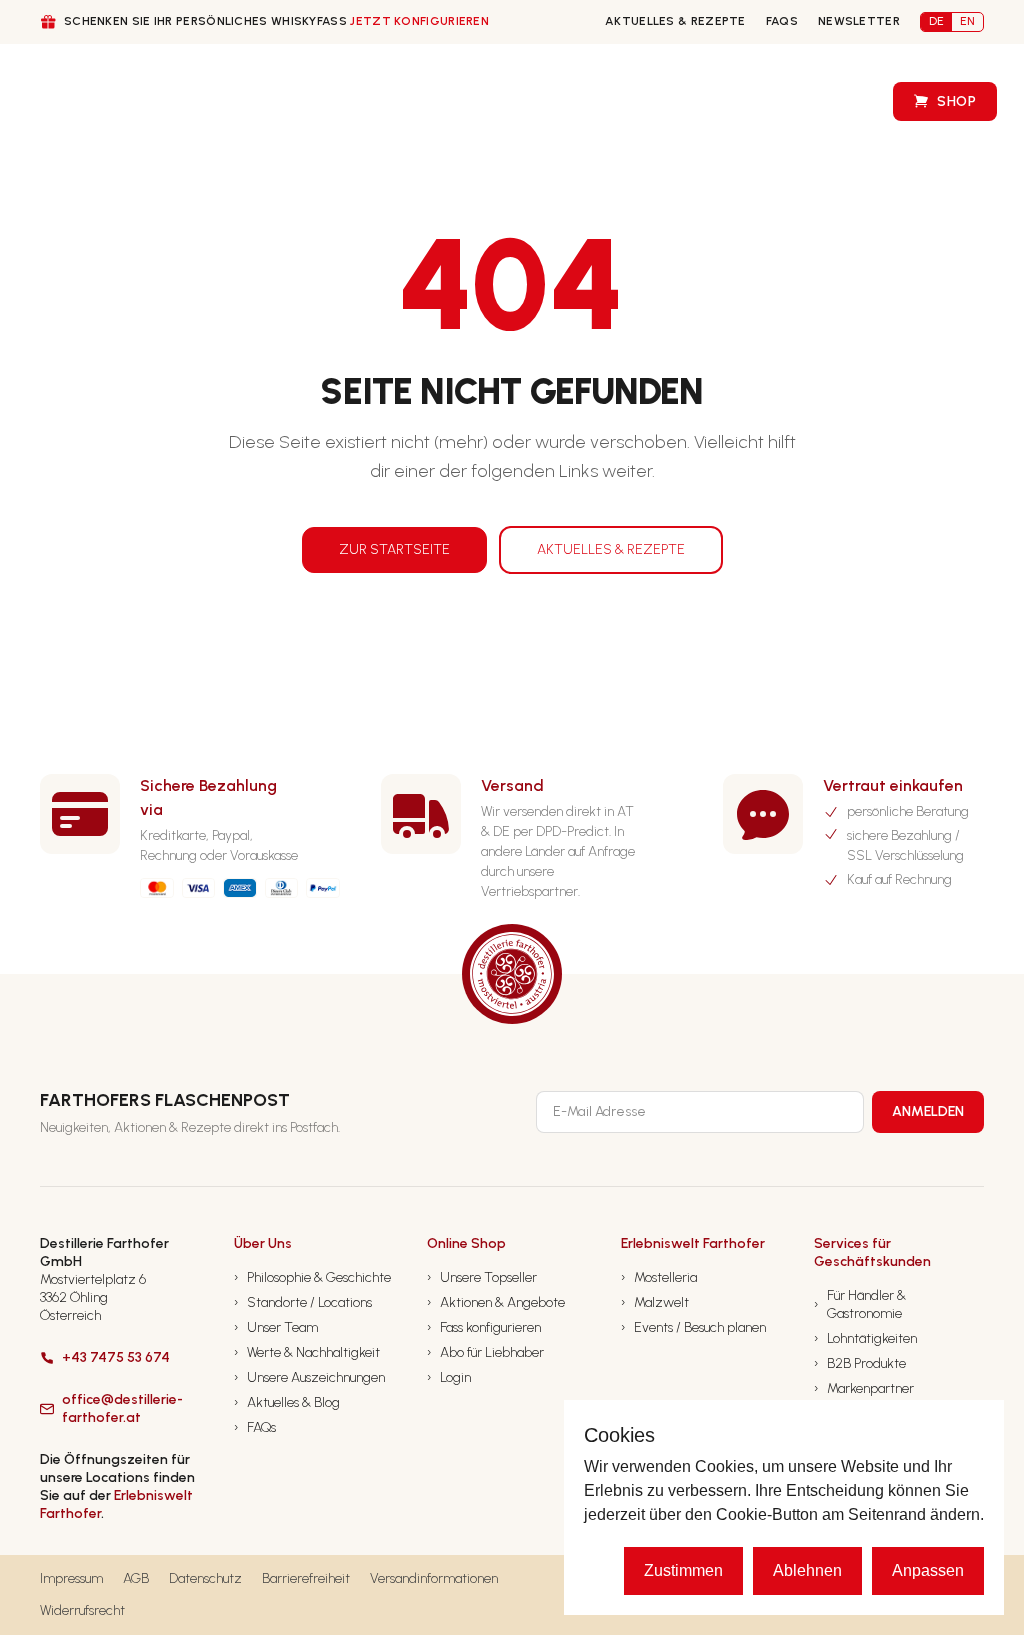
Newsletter (859, 21)
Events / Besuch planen (693, 1327)
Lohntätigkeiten (865, 1338)
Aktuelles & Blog (287, 1402)
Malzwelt (655, 1302)
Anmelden (928, 1111)
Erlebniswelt (808, 101)
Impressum (71, 1578)
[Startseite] (77, 101)
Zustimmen (683, 1570)
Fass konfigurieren (554, 101)
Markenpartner (864, 1388)
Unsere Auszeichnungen (309, 1377)
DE (936, 21)
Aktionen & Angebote (496, 1302)
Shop (957, 101)
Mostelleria (659, 1277)
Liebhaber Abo (430, 101)
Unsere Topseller (482, 1277)
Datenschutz (205, 1578)
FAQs (782, 21)
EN (967, 21)
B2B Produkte (860, 1363)
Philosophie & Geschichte (312, 1277)
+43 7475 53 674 (116, 1357)
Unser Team (276, 1327)
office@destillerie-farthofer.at (122, 1408)
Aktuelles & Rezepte (675, 21)
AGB (136, 1578)
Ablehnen (807, 1570)
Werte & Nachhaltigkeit (307, 1352)
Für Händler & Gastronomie (860, 1304)
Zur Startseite (394, 549)
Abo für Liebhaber (485, 1352)
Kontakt (676, 101)
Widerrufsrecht (82, 1610)
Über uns (135, 102)
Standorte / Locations (303, 1302)
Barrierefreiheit (306, 1578)
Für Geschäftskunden (273, 102)
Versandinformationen (434, 1578)
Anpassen (928, 1570)
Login (449, 1377)
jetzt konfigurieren (419, 21)
